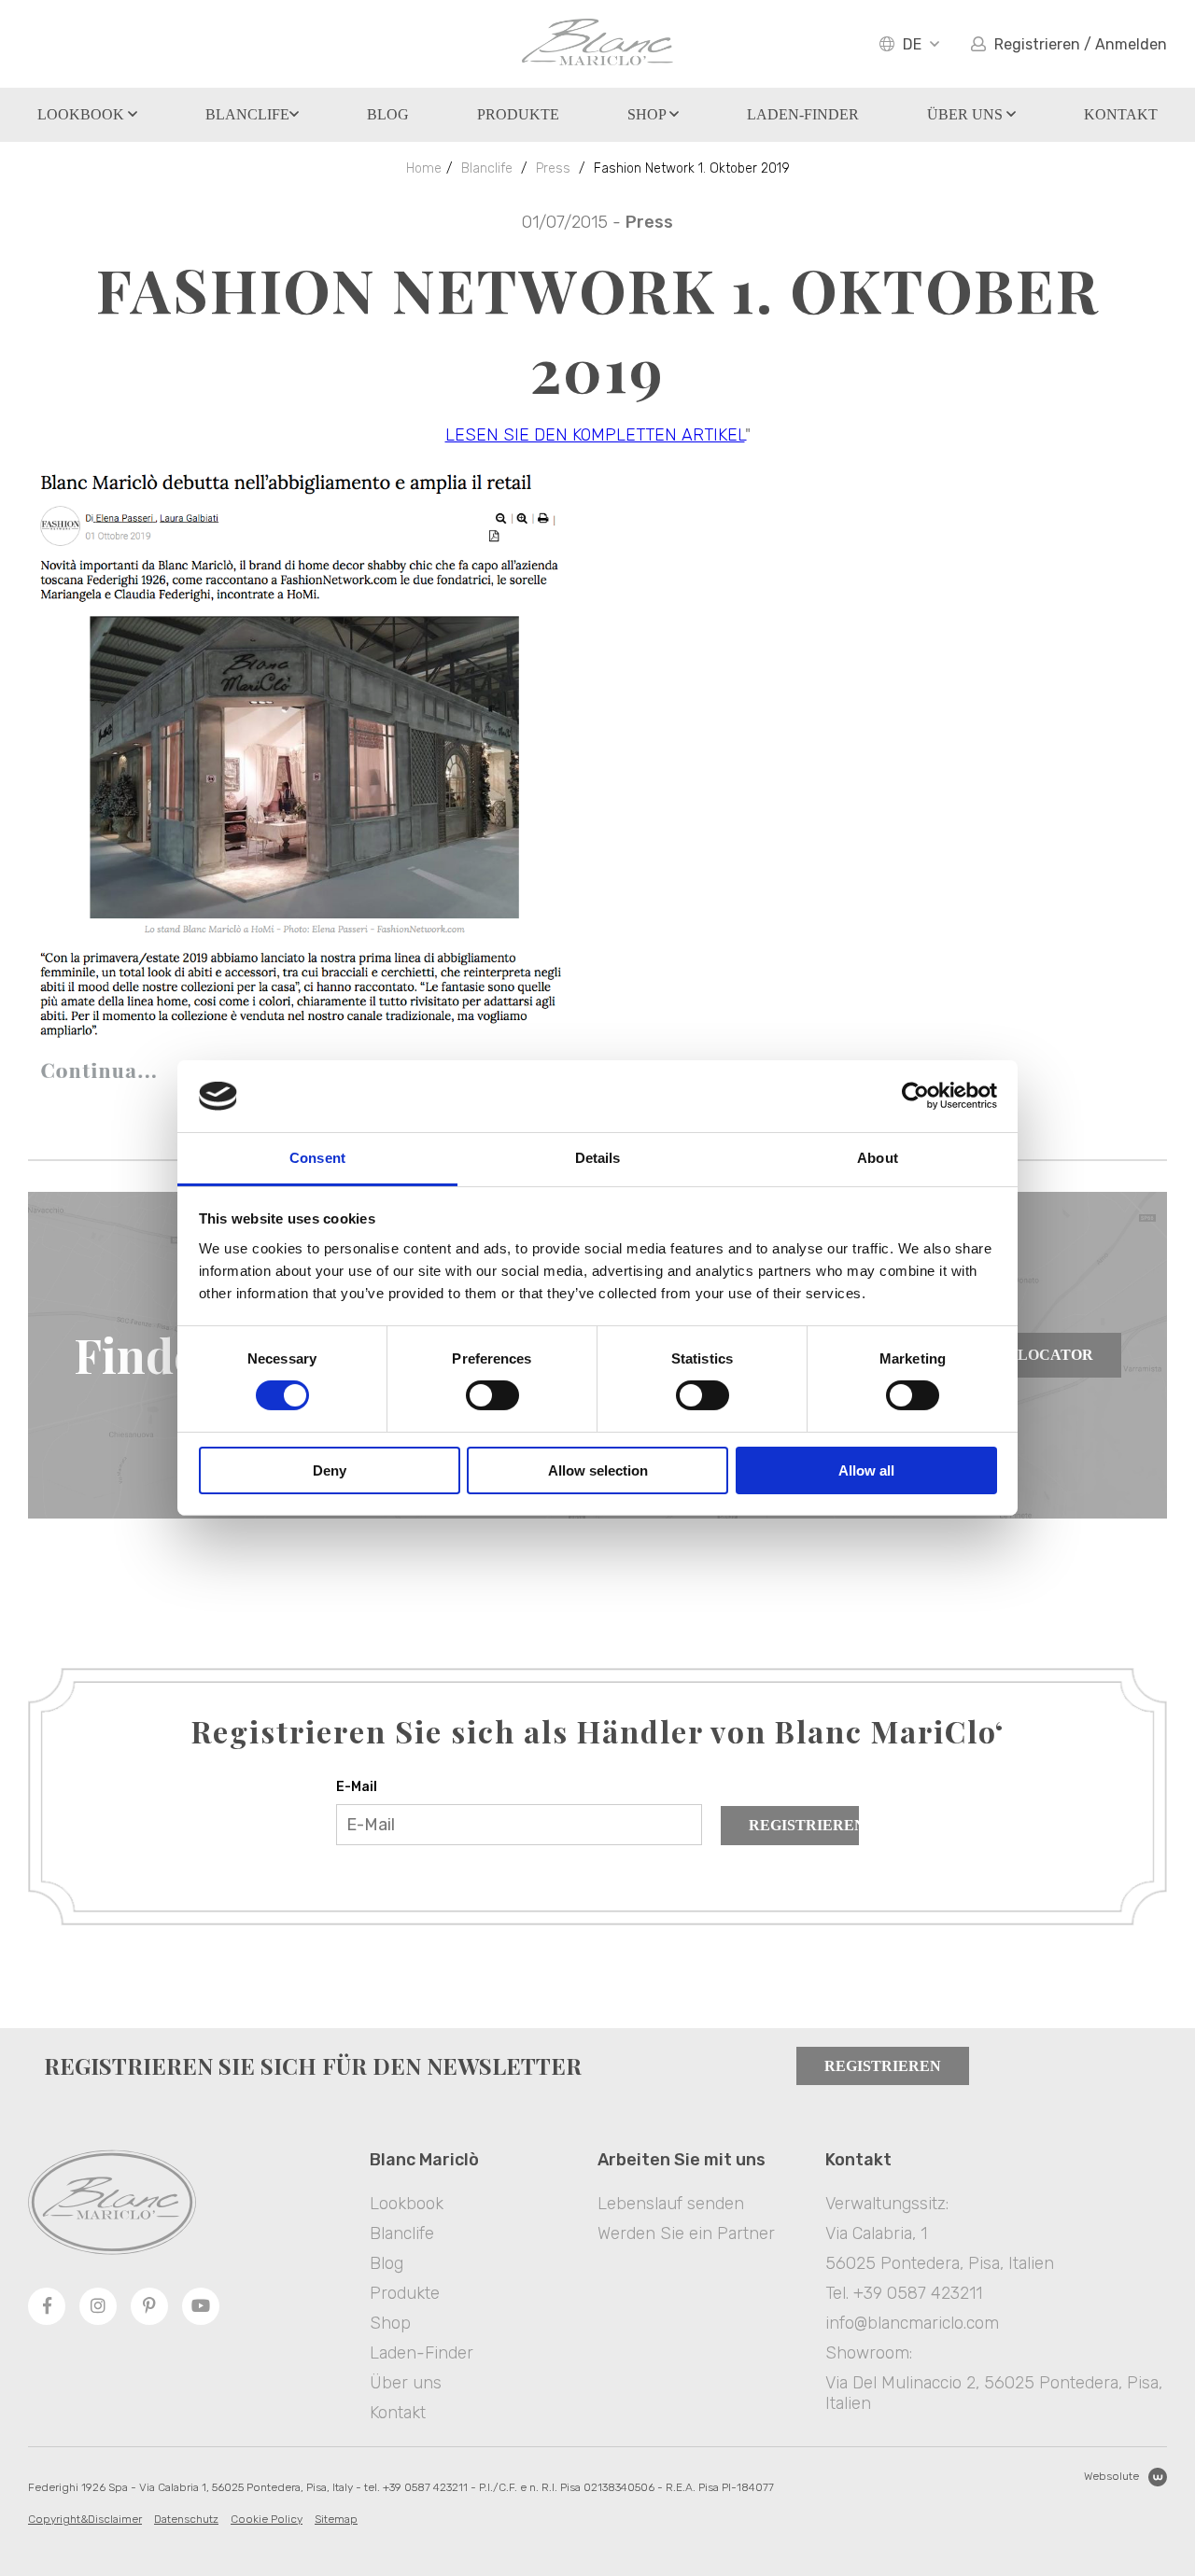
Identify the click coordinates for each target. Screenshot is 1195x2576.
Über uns (967, 114)
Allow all (866, 1470)
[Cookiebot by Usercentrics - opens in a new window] (915, 1096)
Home (424, 168)
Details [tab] (598, 1158)
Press (553, 168)
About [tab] (878, 1158)
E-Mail (357, 1787)
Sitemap (336, 2519)
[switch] (492, 1395)
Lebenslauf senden (671, 2204)
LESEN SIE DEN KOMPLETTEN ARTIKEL (595, 435)
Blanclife (247, 114)
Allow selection (598, 1470)
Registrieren (804, 1825)
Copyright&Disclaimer (85, 2519)
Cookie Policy (267, 2519)
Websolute (1111, 2476)
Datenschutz (186, 2519)
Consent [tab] (317, 1158)
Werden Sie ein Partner (686, 2233)
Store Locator (1028, 1355)
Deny (330, 1470)
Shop (648, 114)
